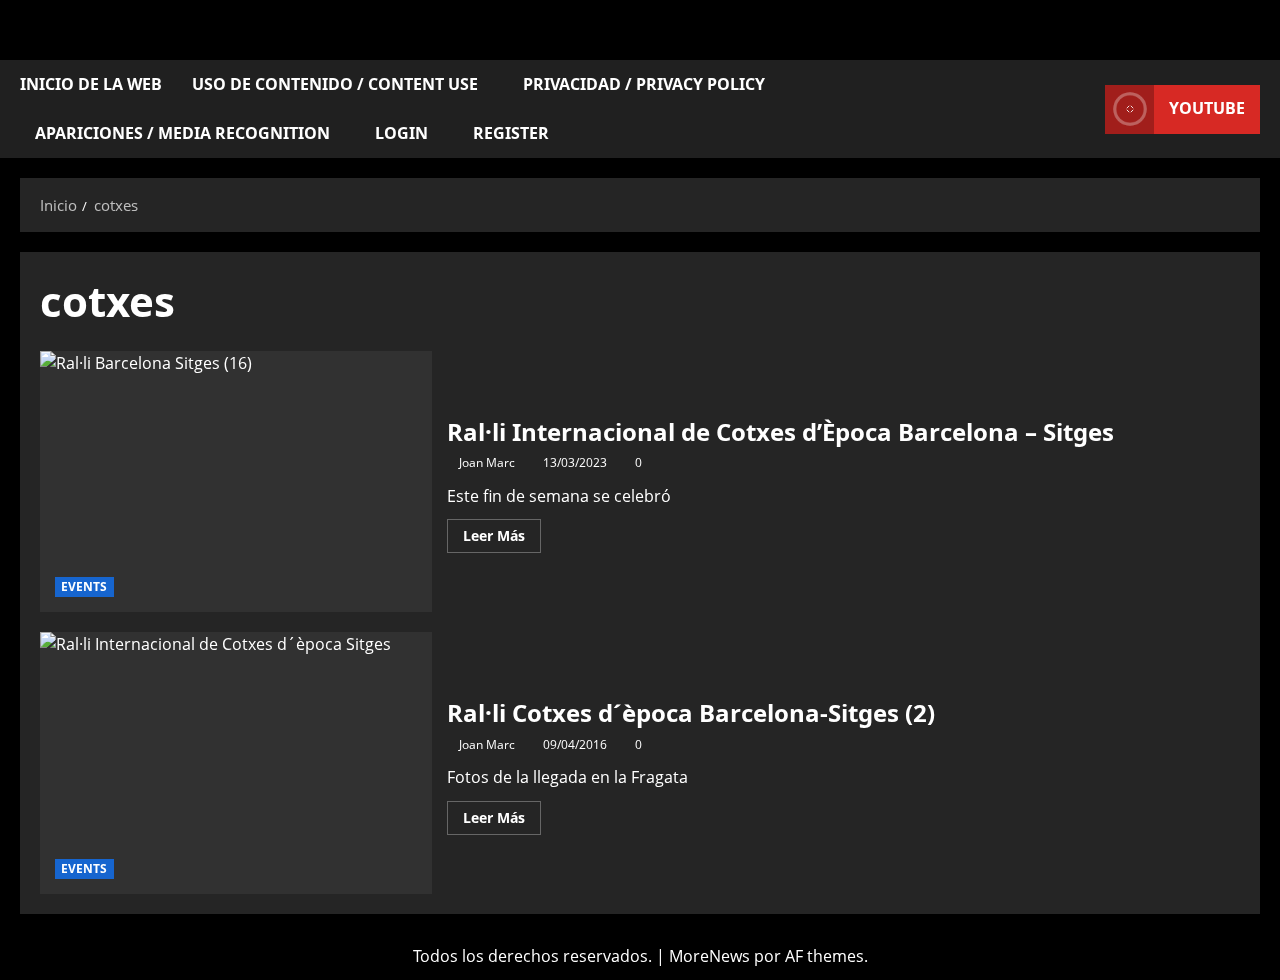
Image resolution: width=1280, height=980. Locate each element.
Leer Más (502, 532)
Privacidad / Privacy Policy (644, 84)
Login (401, 133)
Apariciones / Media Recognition (182, 133)
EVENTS (84, 586)
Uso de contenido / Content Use (335, 84)
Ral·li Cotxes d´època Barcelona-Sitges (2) (236, 763)
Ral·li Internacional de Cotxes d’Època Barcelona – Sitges (236, 482)
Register (511, 133)
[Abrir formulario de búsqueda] (1084, 109)
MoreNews (709, 956)
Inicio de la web (91, 84)
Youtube (1207, 108)
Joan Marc (487, 462)
